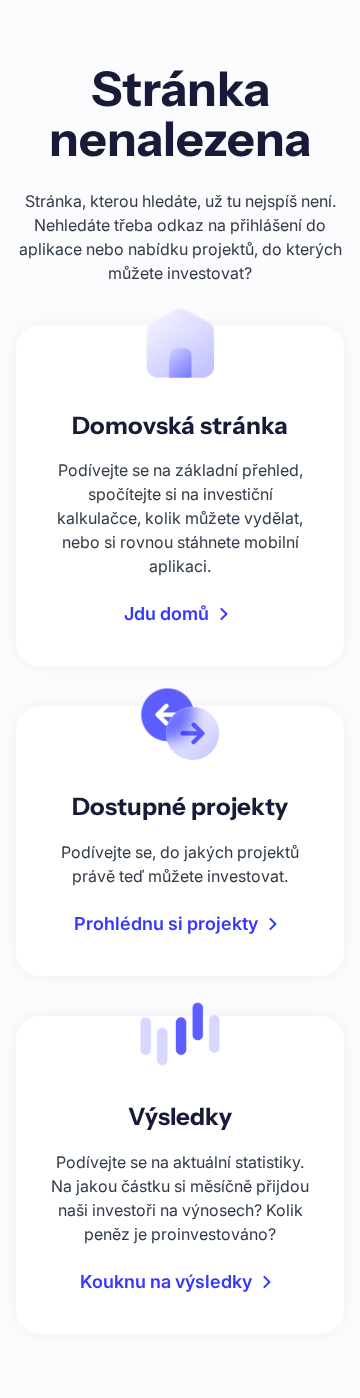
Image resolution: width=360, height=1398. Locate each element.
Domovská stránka (180, 425)
